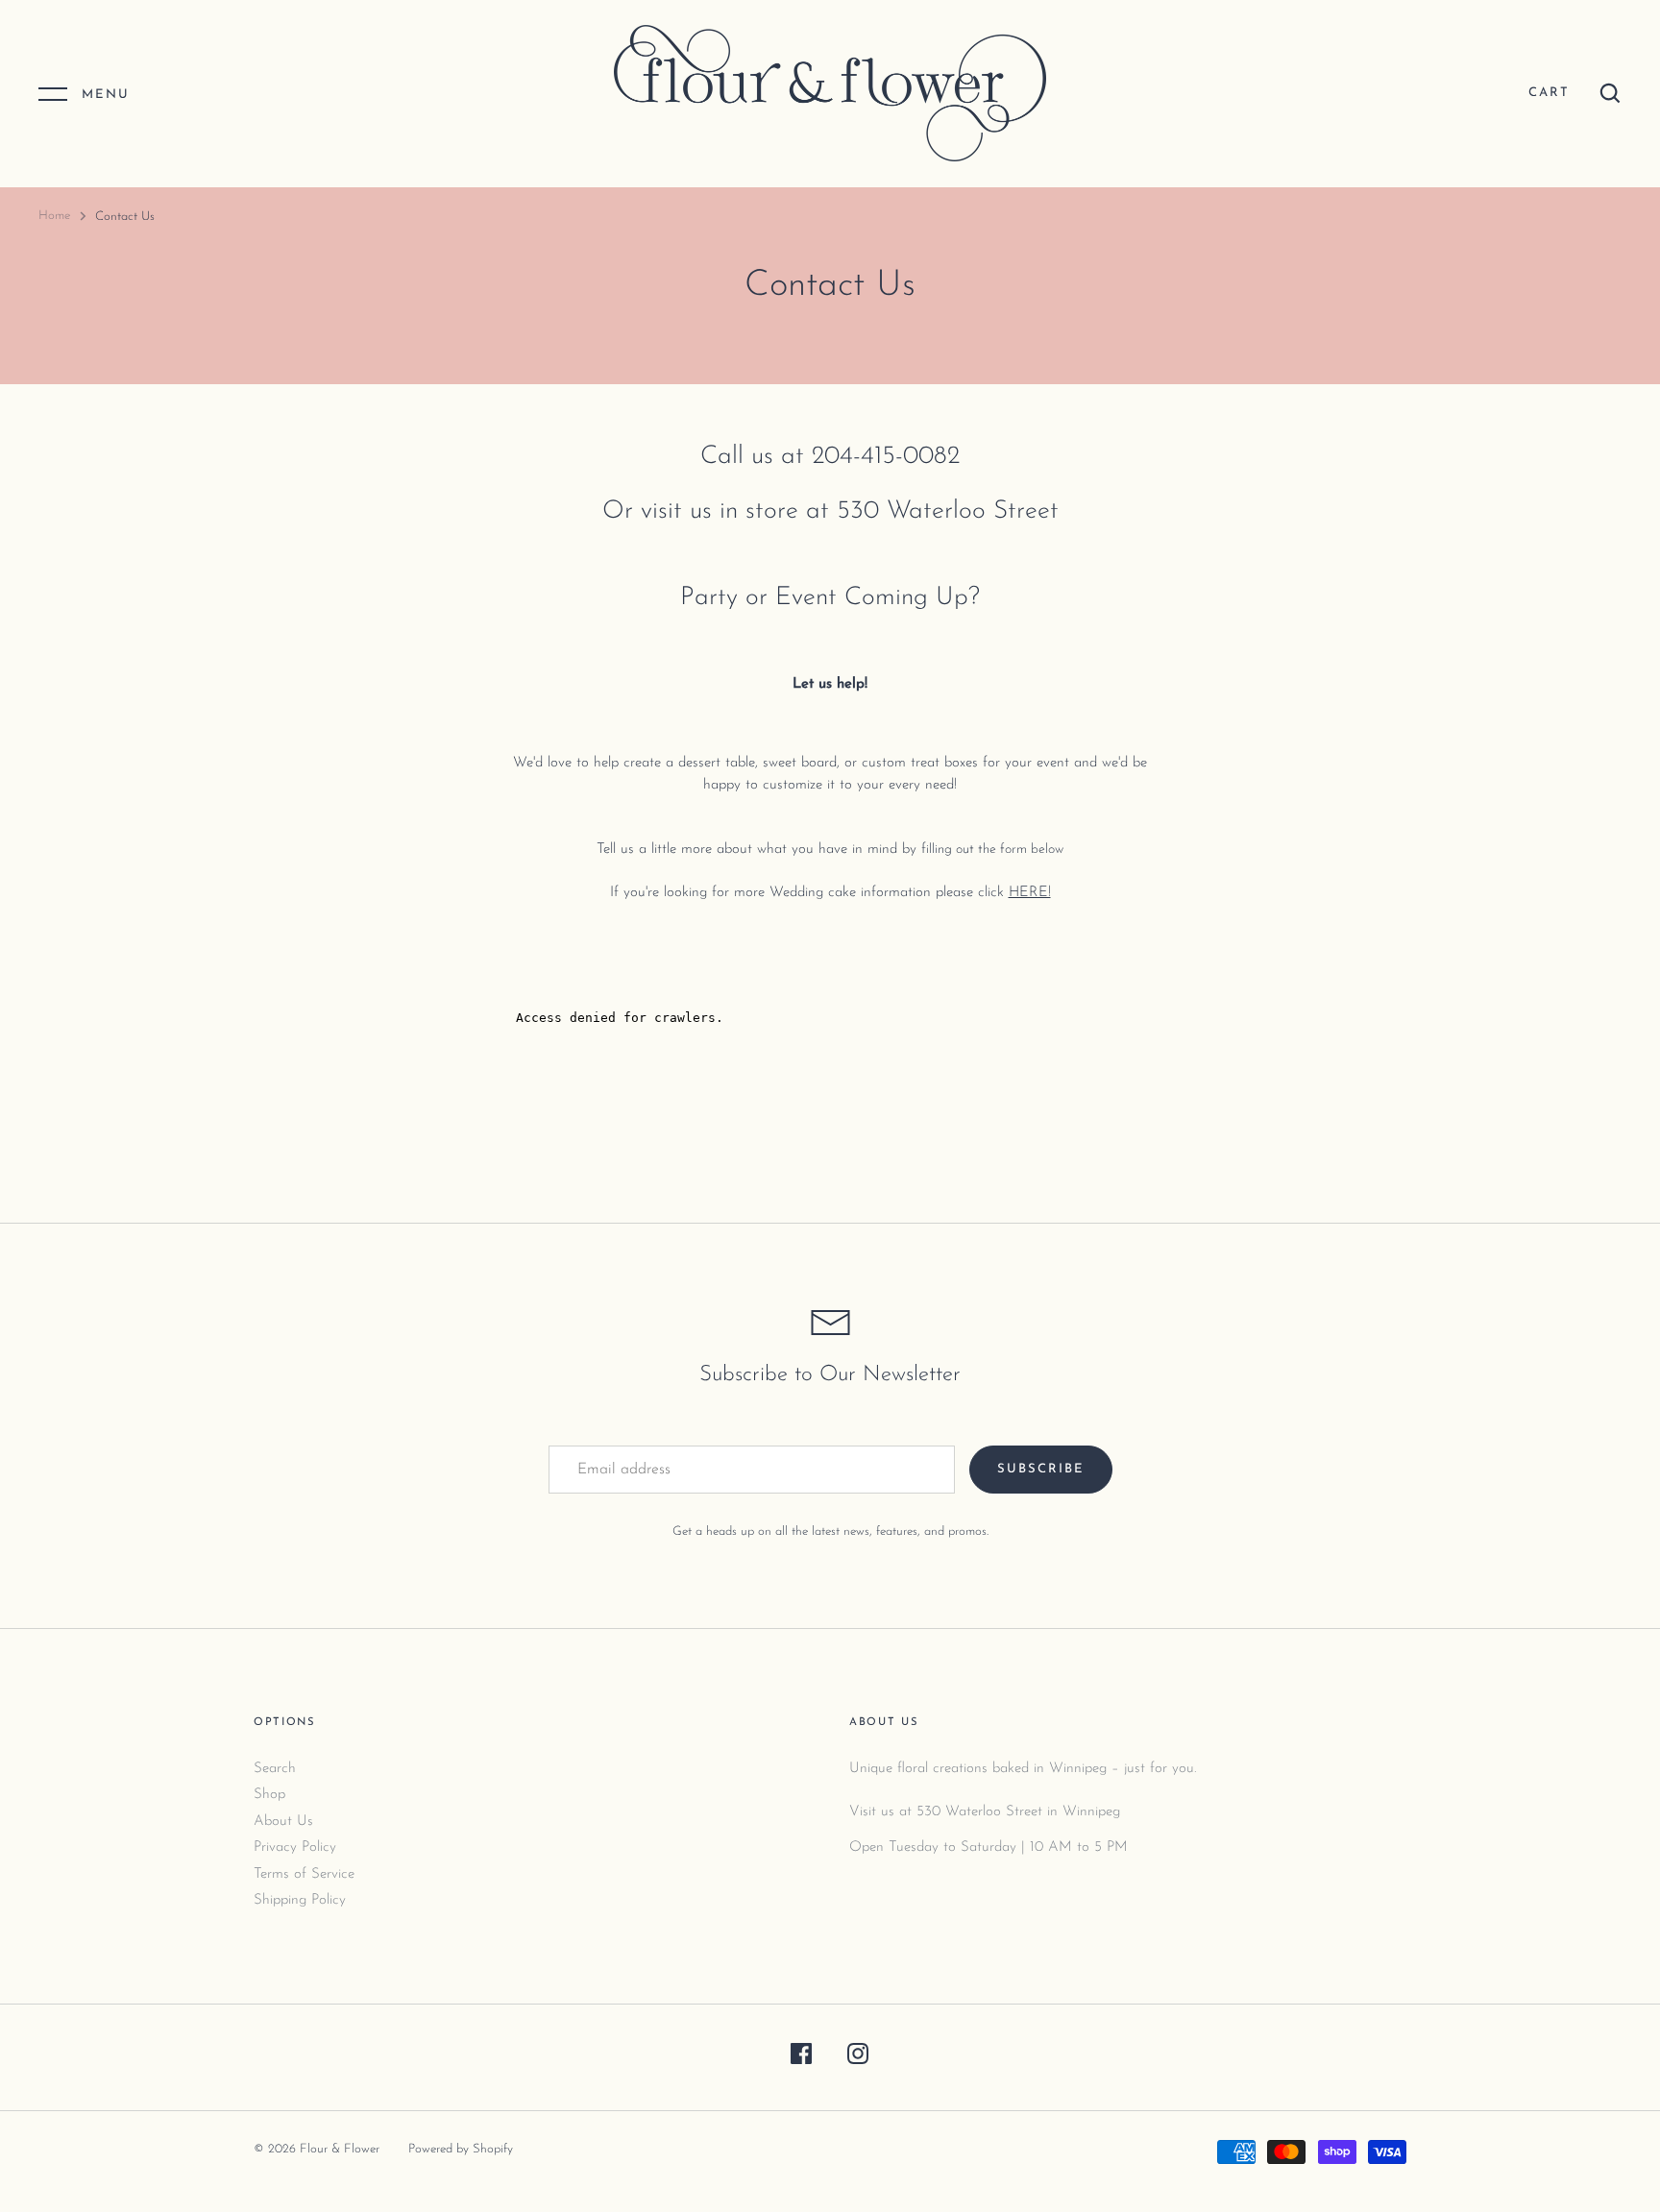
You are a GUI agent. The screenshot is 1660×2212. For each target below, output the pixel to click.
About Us (283, 1822)
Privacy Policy (295, 1847)
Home (54, 216)
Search (275, 1769)
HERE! (1030, 893)
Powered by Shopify (461, 2149)
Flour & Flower (340, 2149)
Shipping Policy (300, 1900)
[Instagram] (858, 2058)
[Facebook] (801, 2058)
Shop (269, 1795)
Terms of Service (304, 1874)
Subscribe (1041, 1469)
